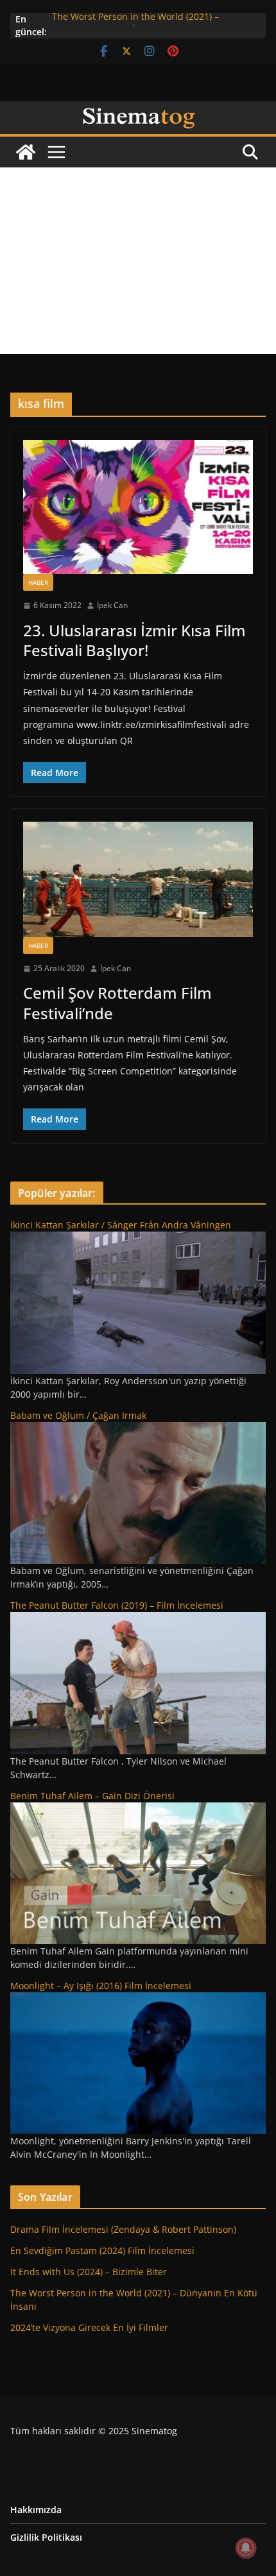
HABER (38, 582)
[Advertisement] (138, 261)
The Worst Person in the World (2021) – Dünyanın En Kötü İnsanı (135, 25)
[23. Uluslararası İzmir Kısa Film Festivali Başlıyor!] (138, 507)
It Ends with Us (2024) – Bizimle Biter (89, 2272)
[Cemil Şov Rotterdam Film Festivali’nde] (138, 879)
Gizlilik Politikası (46, 2537)
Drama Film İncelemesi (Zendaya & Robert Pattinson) (123, 2229)
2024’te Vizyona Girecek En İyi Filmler (89, 2327)
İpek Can (112, 605)
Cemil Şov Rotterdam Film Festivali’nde (117, 1003)
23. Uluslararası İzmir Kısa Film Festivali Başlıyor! (134, 640)
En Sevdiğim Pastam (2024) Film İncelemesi (102, 2250)
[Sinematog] (138, 110)
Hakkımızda (36, 2510)
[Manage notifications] (246, 2548)
